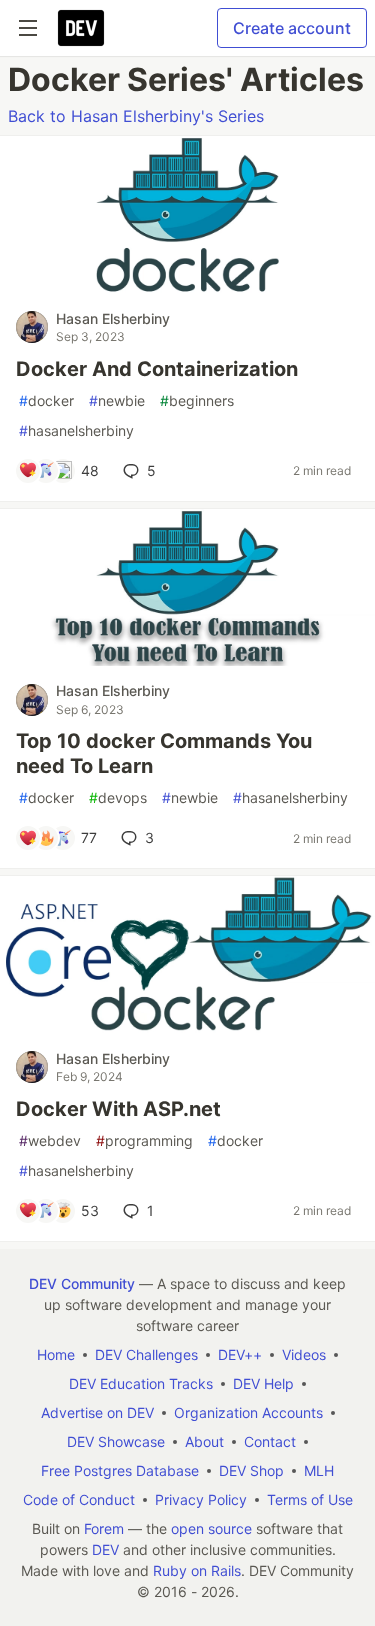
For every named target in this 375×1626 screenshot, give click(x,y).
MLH (319, 1470)
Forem (104, 1528)
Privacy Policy (201, 1499)
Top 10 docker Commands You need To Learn (164, 753)
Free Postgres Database (120, 1470)
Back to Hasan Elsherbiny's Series (136, 116)
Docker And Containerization (157, 369)
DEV (105, 1549)
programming (144, 1140)
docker (46, 400)
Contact (270, 1441)
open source (211, 1528)
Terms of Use (310, 1499)
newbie (117, 400)
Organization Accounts (248, 1412)
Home (56, 1354)
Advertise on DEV (97, 1412)
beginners (197, 400)
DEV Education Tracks (141, 1383)
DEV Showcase (116, 1441)
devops (118, 797)
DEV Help (263, 1383)
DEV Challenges (146, 1354)
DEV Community (82, 1283)
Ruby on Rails (197, 1570)
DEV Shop (251, 1470)
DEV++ (240, 1354)
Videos (304, 1354)
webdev (50, 1140)
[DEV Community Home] (81, 28)
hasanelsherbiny (76, 430)
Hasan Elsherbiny (113, 318)
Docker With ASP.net (118, 1109)
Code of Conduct (79, 1499)
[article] (187, 288)
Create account (292, 28)
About (204, 1441)
